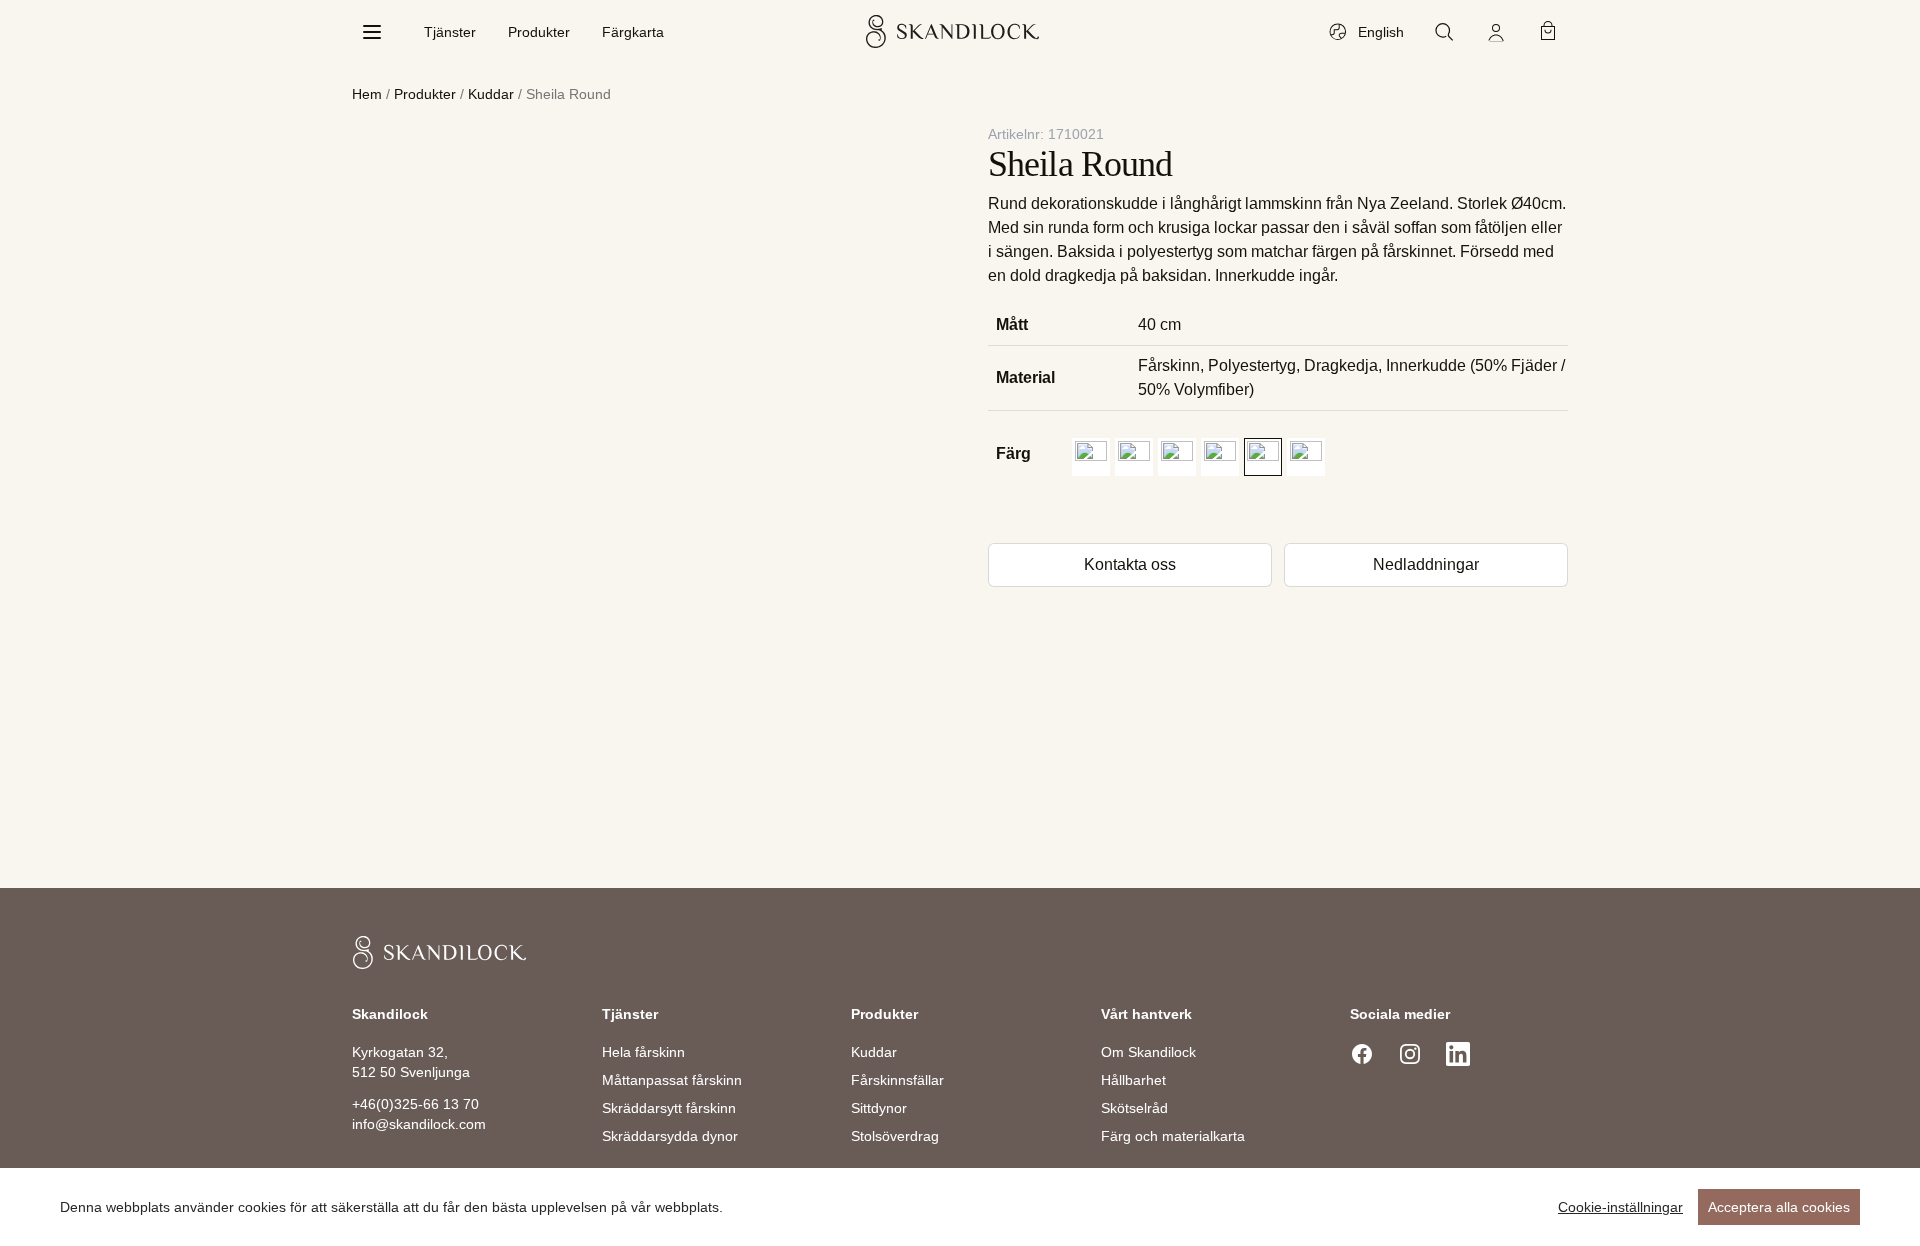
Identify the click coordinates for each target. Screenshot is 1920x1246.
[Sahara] (1306, 457)
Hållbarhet (1133, 1080)
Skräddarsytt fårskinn (669, 1108)
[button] (1091, 457)
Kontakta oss (1130, 564)
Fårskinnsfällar (897, 1080)
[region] (960, 1207)
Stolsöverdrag (895, 1136)
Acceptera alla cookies (1779, 1207)
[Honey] (1177, 457)
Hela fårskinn (643, 1052)
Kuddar (491, 94)
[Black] (1091, 457)
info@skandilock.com (419, 1124)
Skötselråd (1134, 1108)
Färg (1013, 453)
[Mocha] (1220, 457)
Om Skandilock (1148, 1052)
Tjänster (450, 32)
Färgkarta (633, 32)
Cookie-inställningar (1620, 1207)
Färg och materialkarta (1173, 1136)
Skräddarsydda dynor (670, 1136)
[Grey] (1134, 457)
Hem (367, 94)
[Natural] (1263, 457)
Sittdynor (879, 1108)
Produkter (539, 32)
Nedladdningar (1426, 564)
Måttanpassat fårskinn (672, 1080)
